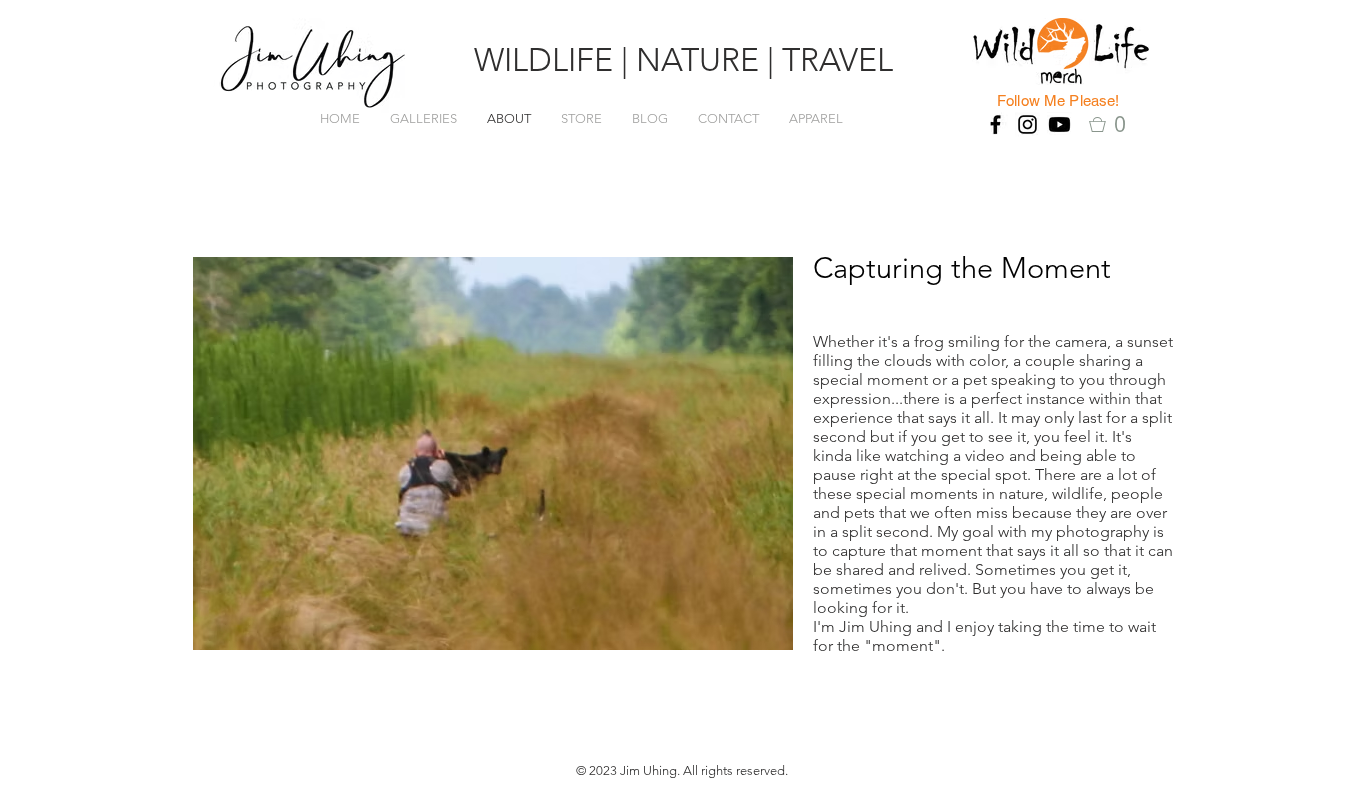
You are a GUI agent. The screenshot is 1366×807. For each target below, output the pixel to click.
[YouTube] (1059, 124)
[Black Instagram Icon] (1027, 124)
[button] (1114, 124)
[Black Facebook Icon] (995, 124)
